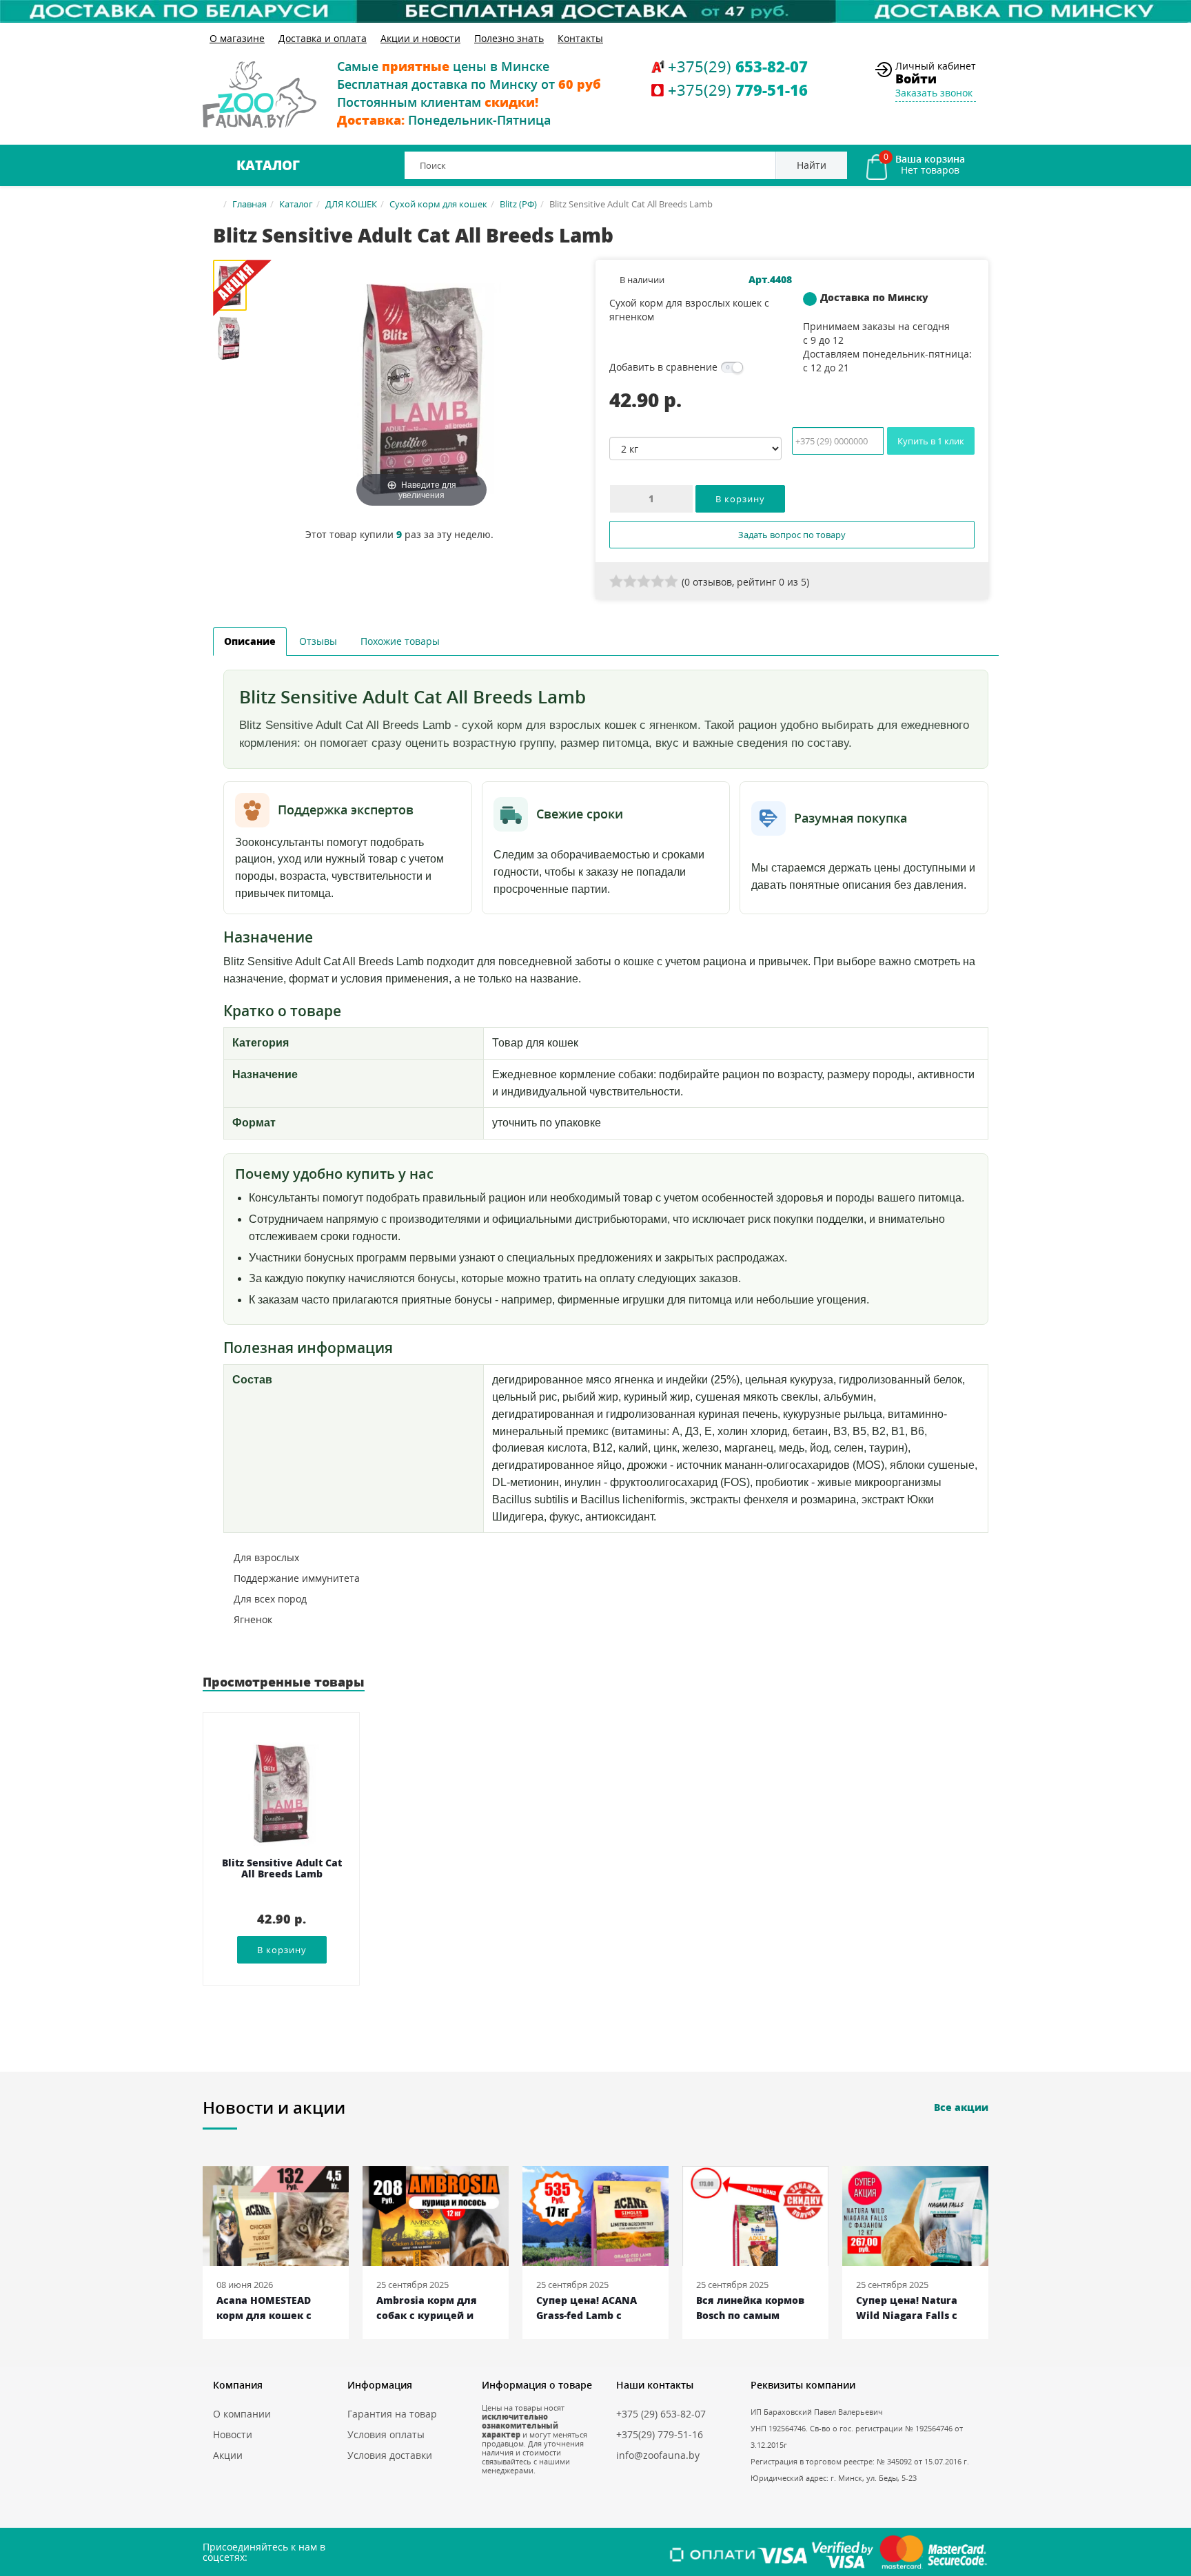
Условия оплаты (386, 2434)
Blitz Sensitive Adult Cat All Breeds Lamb (282, 1869)
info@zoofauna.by (658, 2455)
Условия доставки (390, 2455)
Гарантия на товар (392, 2414)
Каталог (268, 165)
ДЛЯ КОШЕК (351, 204)
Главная (250, 204)
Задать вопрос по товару (792, 535)
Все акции (961, 2107)
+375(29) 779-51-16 (660, 2434)
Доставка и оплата (323, 38)
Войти (916, 79)
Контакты (580, 38)
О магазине (237, 38)
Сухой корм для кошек (438, 204)
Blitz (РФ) (518, 204)
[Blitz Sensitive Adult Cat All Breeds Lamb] (235, 338)
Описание (250, 641)
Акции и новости (420, 38)
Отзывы (318, 641)
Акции (228, 2455)
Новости (233, 2434)
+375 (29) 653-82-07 (661, 2414)
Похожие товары (400, 641)
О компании (242, 2414)
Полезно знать (509, 38)
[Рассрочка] (595, 11)
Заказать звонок (934, 93)
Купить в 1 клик (931, 441)
